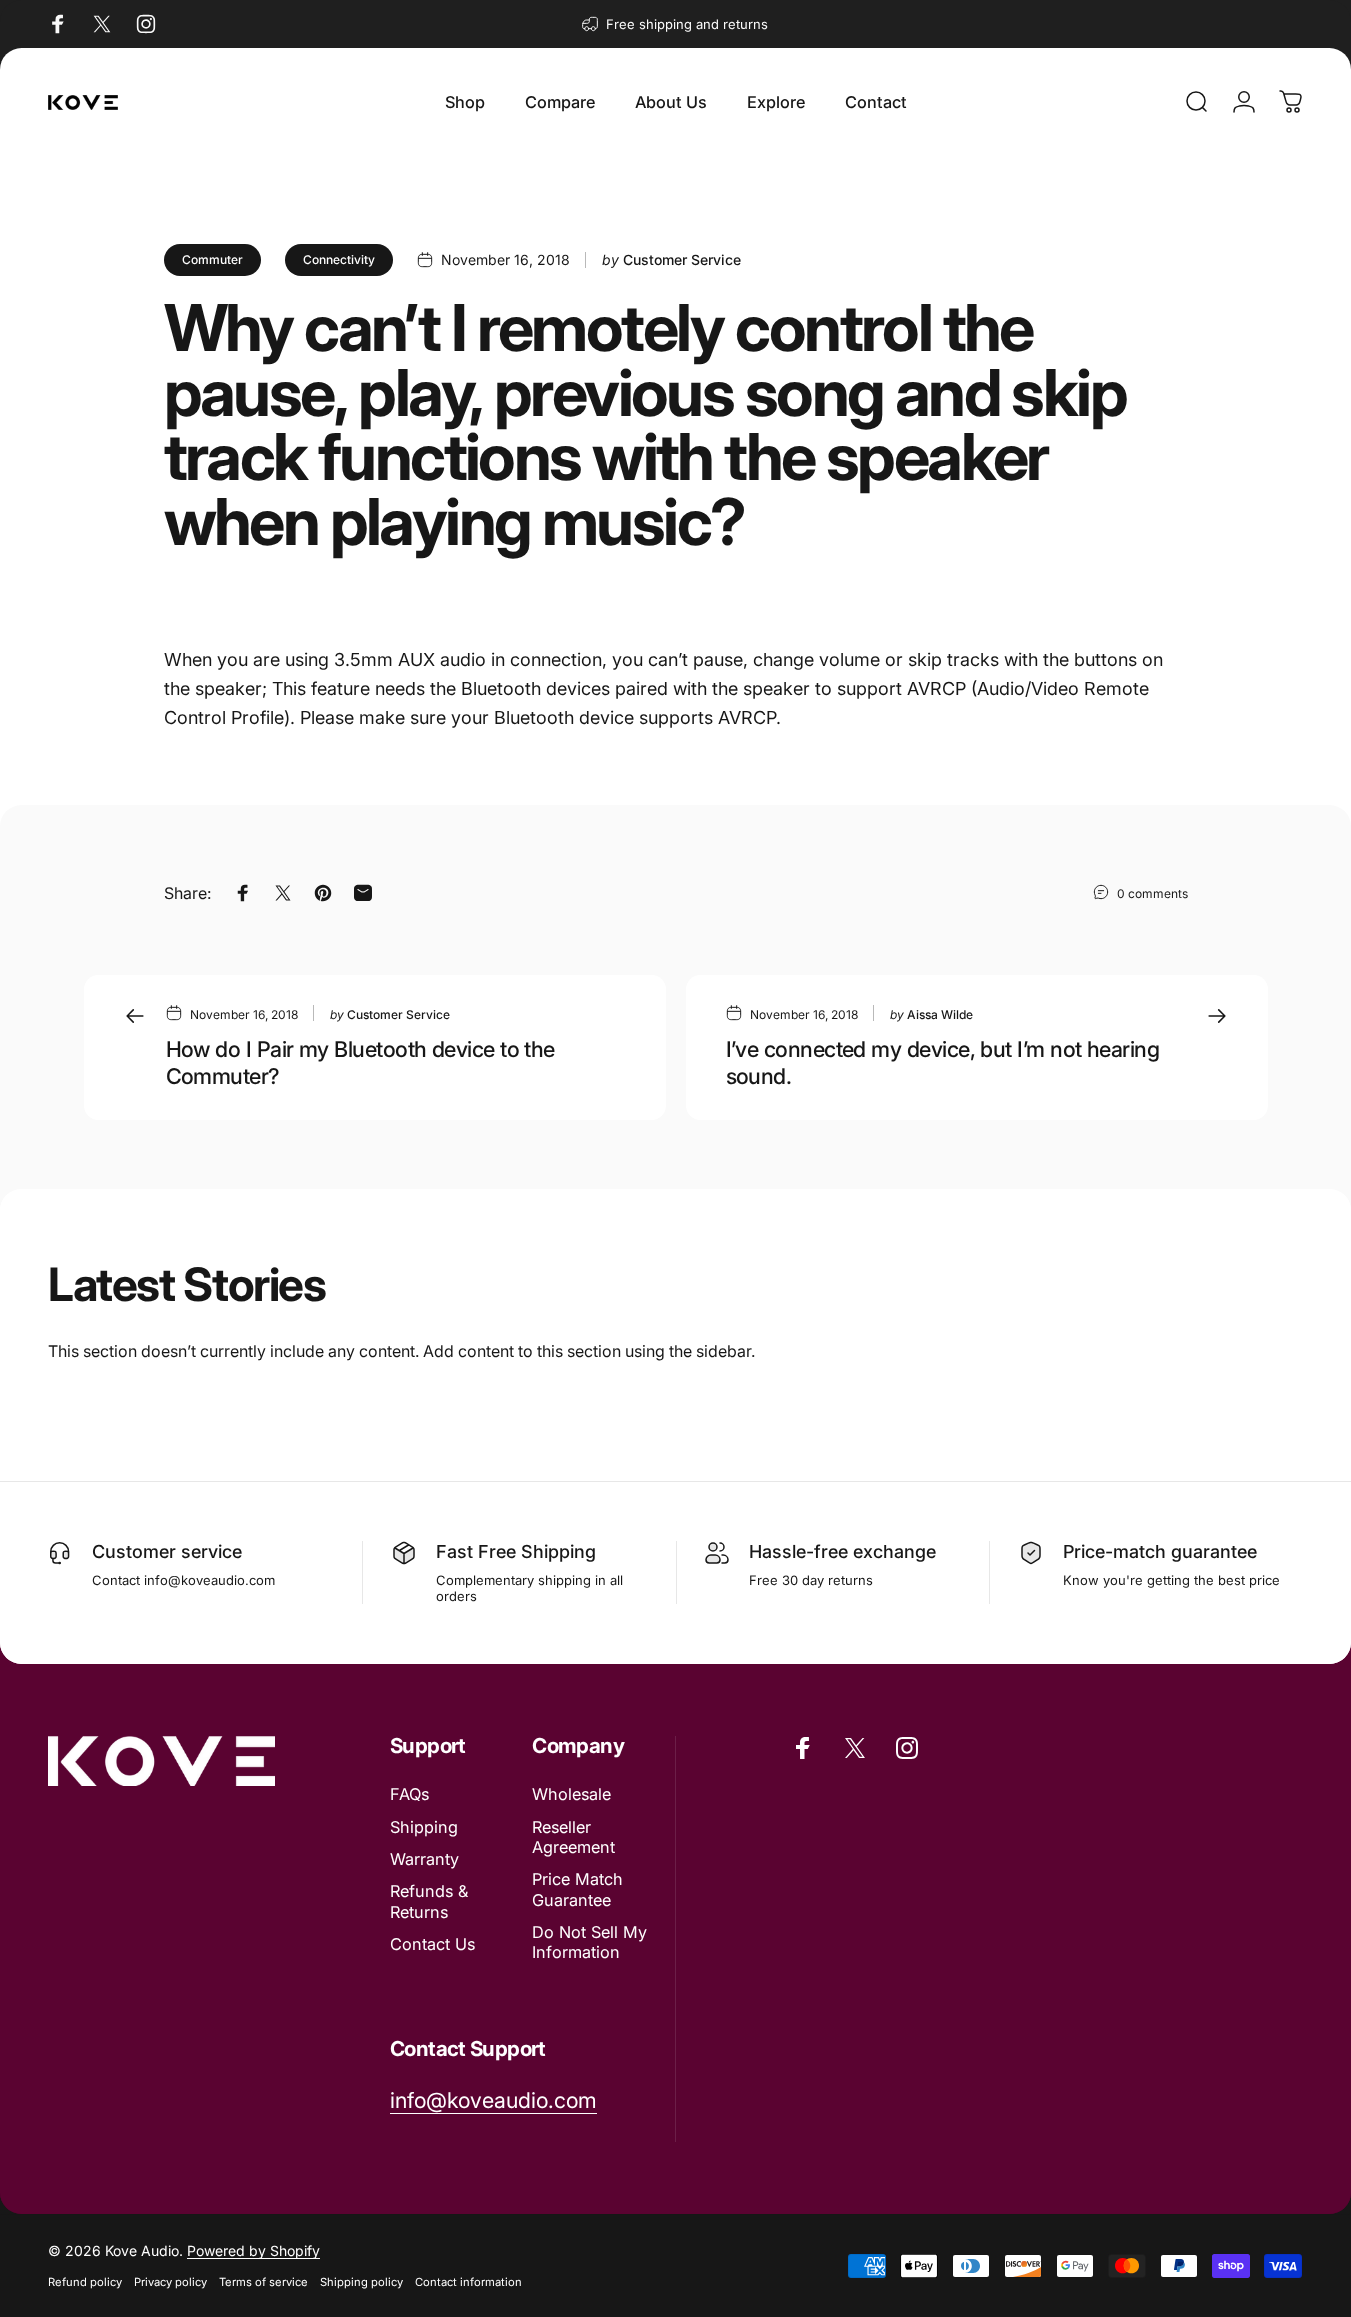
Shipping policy (361, 2282)
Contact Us (432, 1944)
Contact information (468, 2282)
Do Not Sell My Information (589, 1942)
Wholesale (571, 1794)
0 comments (1152, 893)
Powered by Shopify (253, 2250)
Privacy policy (170, 2282)
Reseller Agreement (573, 1837)
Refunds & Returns (429, 1901)
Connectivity (339, 259)
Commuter (212, 259)
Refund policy (85, 2282)
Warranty (424, 1859)
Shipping (424, 1827)
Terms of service (263, 2282)
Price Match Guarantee (577, 1889)
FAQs (409, 1794)
